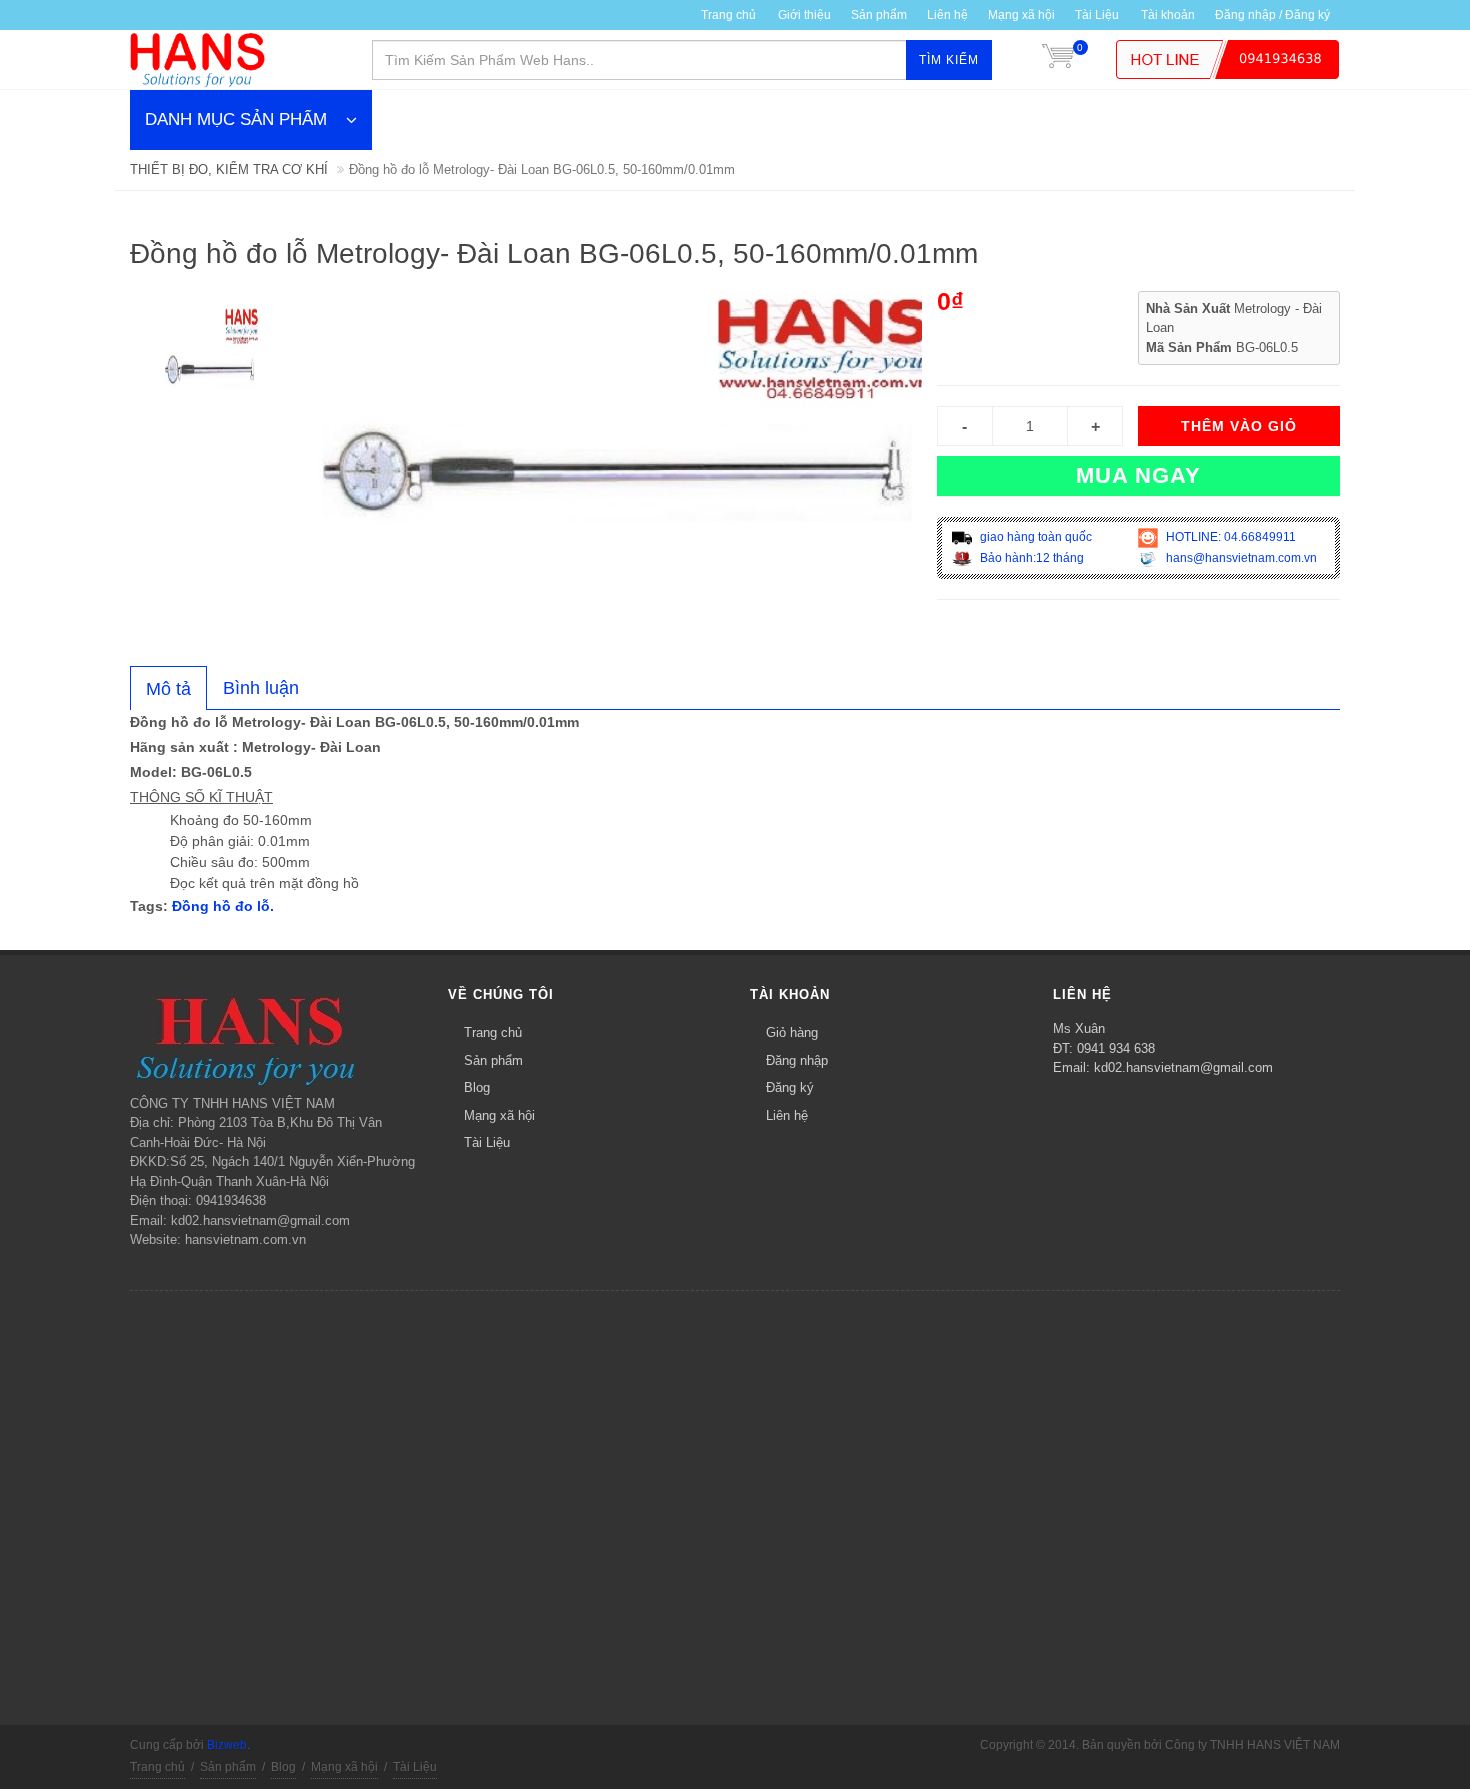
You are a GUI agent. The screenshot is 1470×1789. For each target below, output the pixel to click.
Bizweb (227, 1745)
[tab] (168, 688)
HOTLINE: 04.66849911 (1229, 537)
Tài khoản (1168, 15)
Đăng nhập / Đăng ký (1272, 15)
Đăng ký (790, 1087)
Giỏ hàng (792, 1032)
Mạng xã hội (1021, 15)
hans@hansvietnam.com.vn (1240, 558)
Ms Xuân (1079, 1028)
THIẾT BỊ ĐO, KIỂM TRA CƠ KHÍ (229, 169)
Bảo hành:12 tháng (1030, 558)
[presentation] (168, 689)
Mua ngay (1138, 475)
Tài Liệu (1097, 15)
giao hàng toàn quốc (1034, 537)
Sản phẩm (879, 15)
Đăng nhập (797, 1060)
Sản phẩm (493, 1060)
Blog (477, 1087)
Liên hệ (947, 15)
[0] (1058, 60)
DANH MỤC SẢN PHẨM (236, 119)
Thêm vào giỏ (1239, 426)
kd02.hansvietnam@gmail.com (1183, 1067)
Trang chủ (493, 1032)
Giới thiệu (804, 15)
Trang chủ (728, 15)
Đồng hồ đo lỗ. (223, 906)
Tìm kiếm (949, 60)
